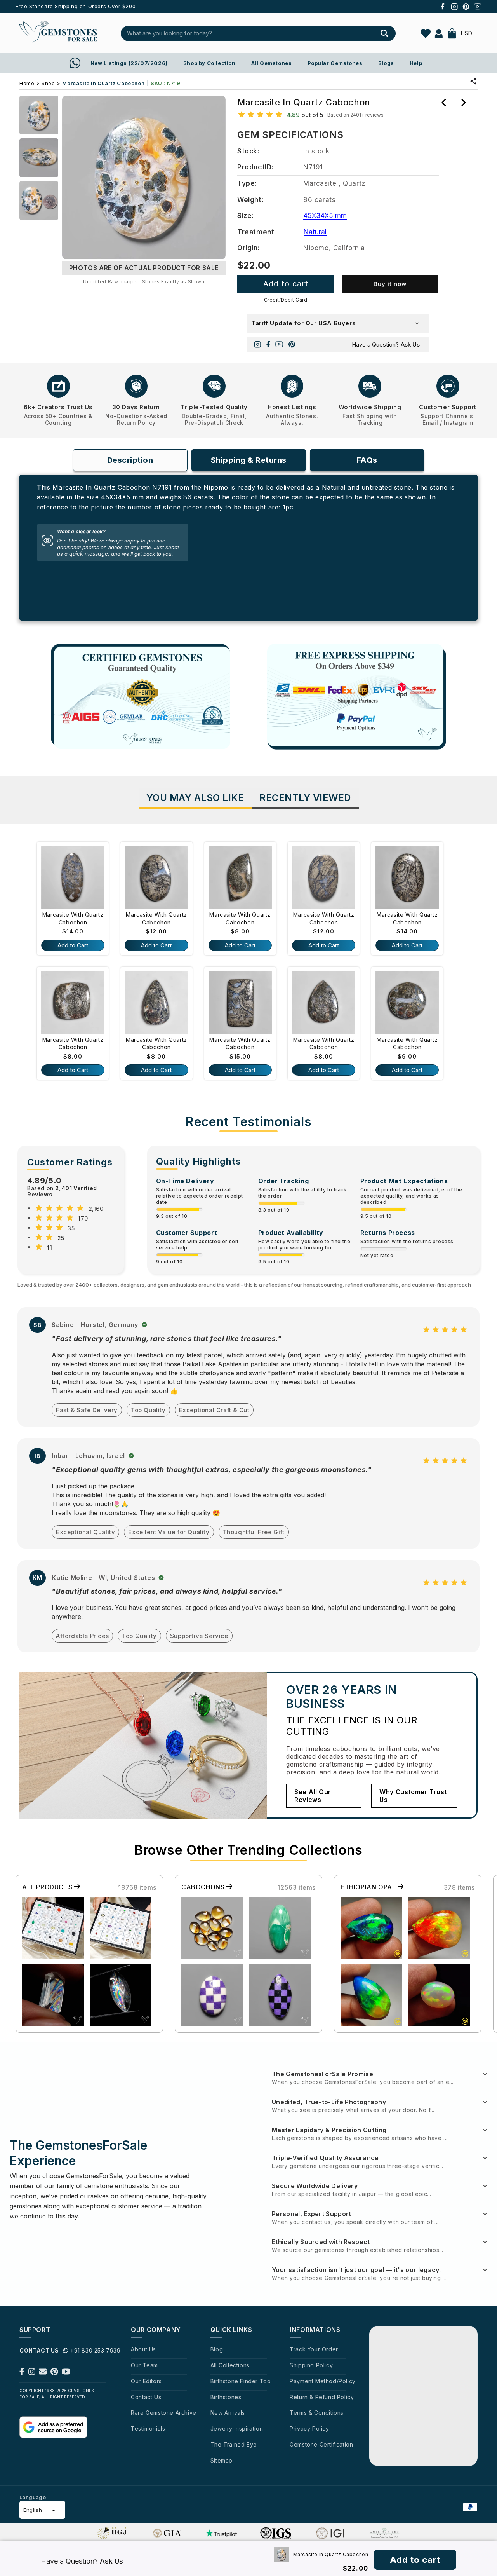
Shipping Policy (311, 2365)
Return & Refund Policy (322, 2397)
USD (467, 33)
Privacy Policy (309, 2429)
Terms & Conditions (317, 2413)
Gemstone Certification (321, 2444)
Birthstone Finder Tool (241, 2381)
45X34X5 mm (325, 216)
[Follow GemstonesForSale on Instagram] (32, 2373)
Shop (48, 83)
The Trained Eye (234, 2444)
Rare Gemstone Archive (164, 2413)
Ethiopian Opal (369, 1887)
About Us (143, 2349)
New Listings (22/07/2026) (129, 63)
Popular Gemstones (335, 63)
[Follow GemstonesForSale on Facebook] (22, 2373)
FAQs (367, 460)
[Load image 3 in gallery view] (39, 201)
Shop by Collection (209, 63)
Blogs (386, 63)
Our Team (144, 2365)
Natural (315, 232)
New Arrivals (228, 2413)
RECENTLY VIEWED (305, 798)
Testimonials (148, 2429)
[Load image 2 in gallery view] (39, 158)
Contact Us (146, 2397)
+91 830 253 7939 (96, 2350)
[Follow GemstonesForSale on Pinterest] (54, 2373)
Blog (217, 2349)
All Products (48, 1887)
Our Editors (146, 2381)
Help (416, 63)
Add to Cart (73, 945)
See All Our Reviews (313, 1796)
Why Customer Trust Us (413, 1796)
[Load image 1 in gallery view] (39, 115)
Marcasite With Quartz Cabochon (73, 918)
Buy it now (390, 284)
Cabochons (204, 1887)
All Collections (230, 2365)
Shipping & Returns (249, 460)
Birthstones (226, 2397)
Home (27, 83)
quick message (89, 554)
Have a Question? (386, 344)
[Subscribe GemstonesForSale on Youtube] (66, 2373)
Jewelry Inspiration (237, 2429)
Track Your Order (314, 2349)
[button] (452, 33)
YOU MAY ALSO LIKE (195, 798)
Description (130, 460)
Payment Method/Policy (323, 2381)
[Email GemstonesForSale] (43, 2373)
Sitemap (222, 2460)
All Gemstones (272, 63)
